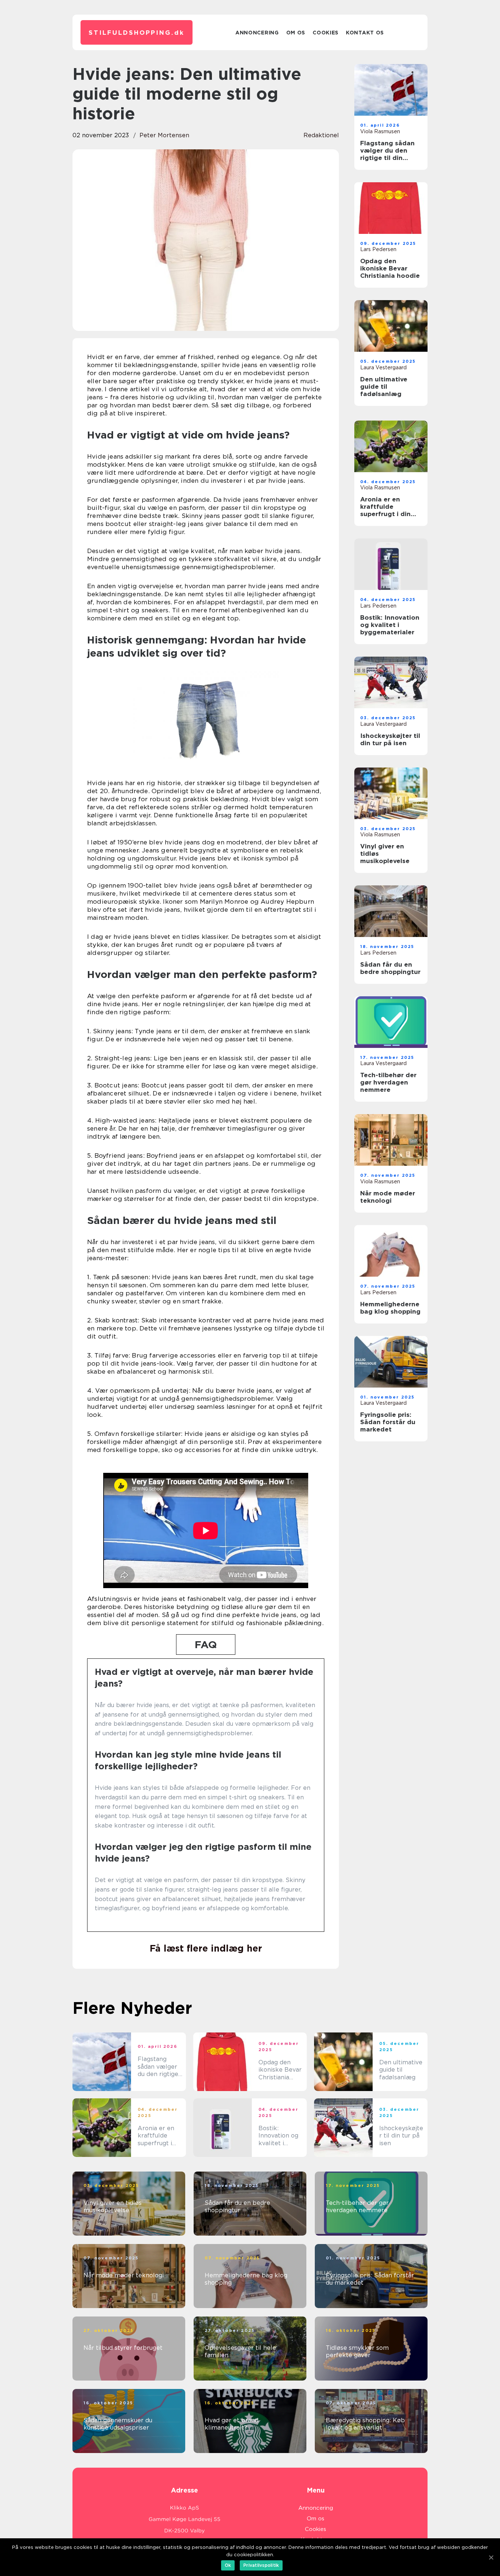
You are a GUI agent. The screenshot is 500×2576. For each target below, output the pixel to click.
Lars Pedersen (378, 249)
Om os (296, 33)
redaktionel (321, 135)
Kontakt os (365, 33)
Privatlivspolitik (261, 2565)
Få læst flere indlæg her (206, 1948)
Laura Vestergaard (383, 367)
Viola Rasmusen (380, 131)
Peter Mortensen (164, 135)
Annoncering (257, 33)
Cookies (326, 33)
